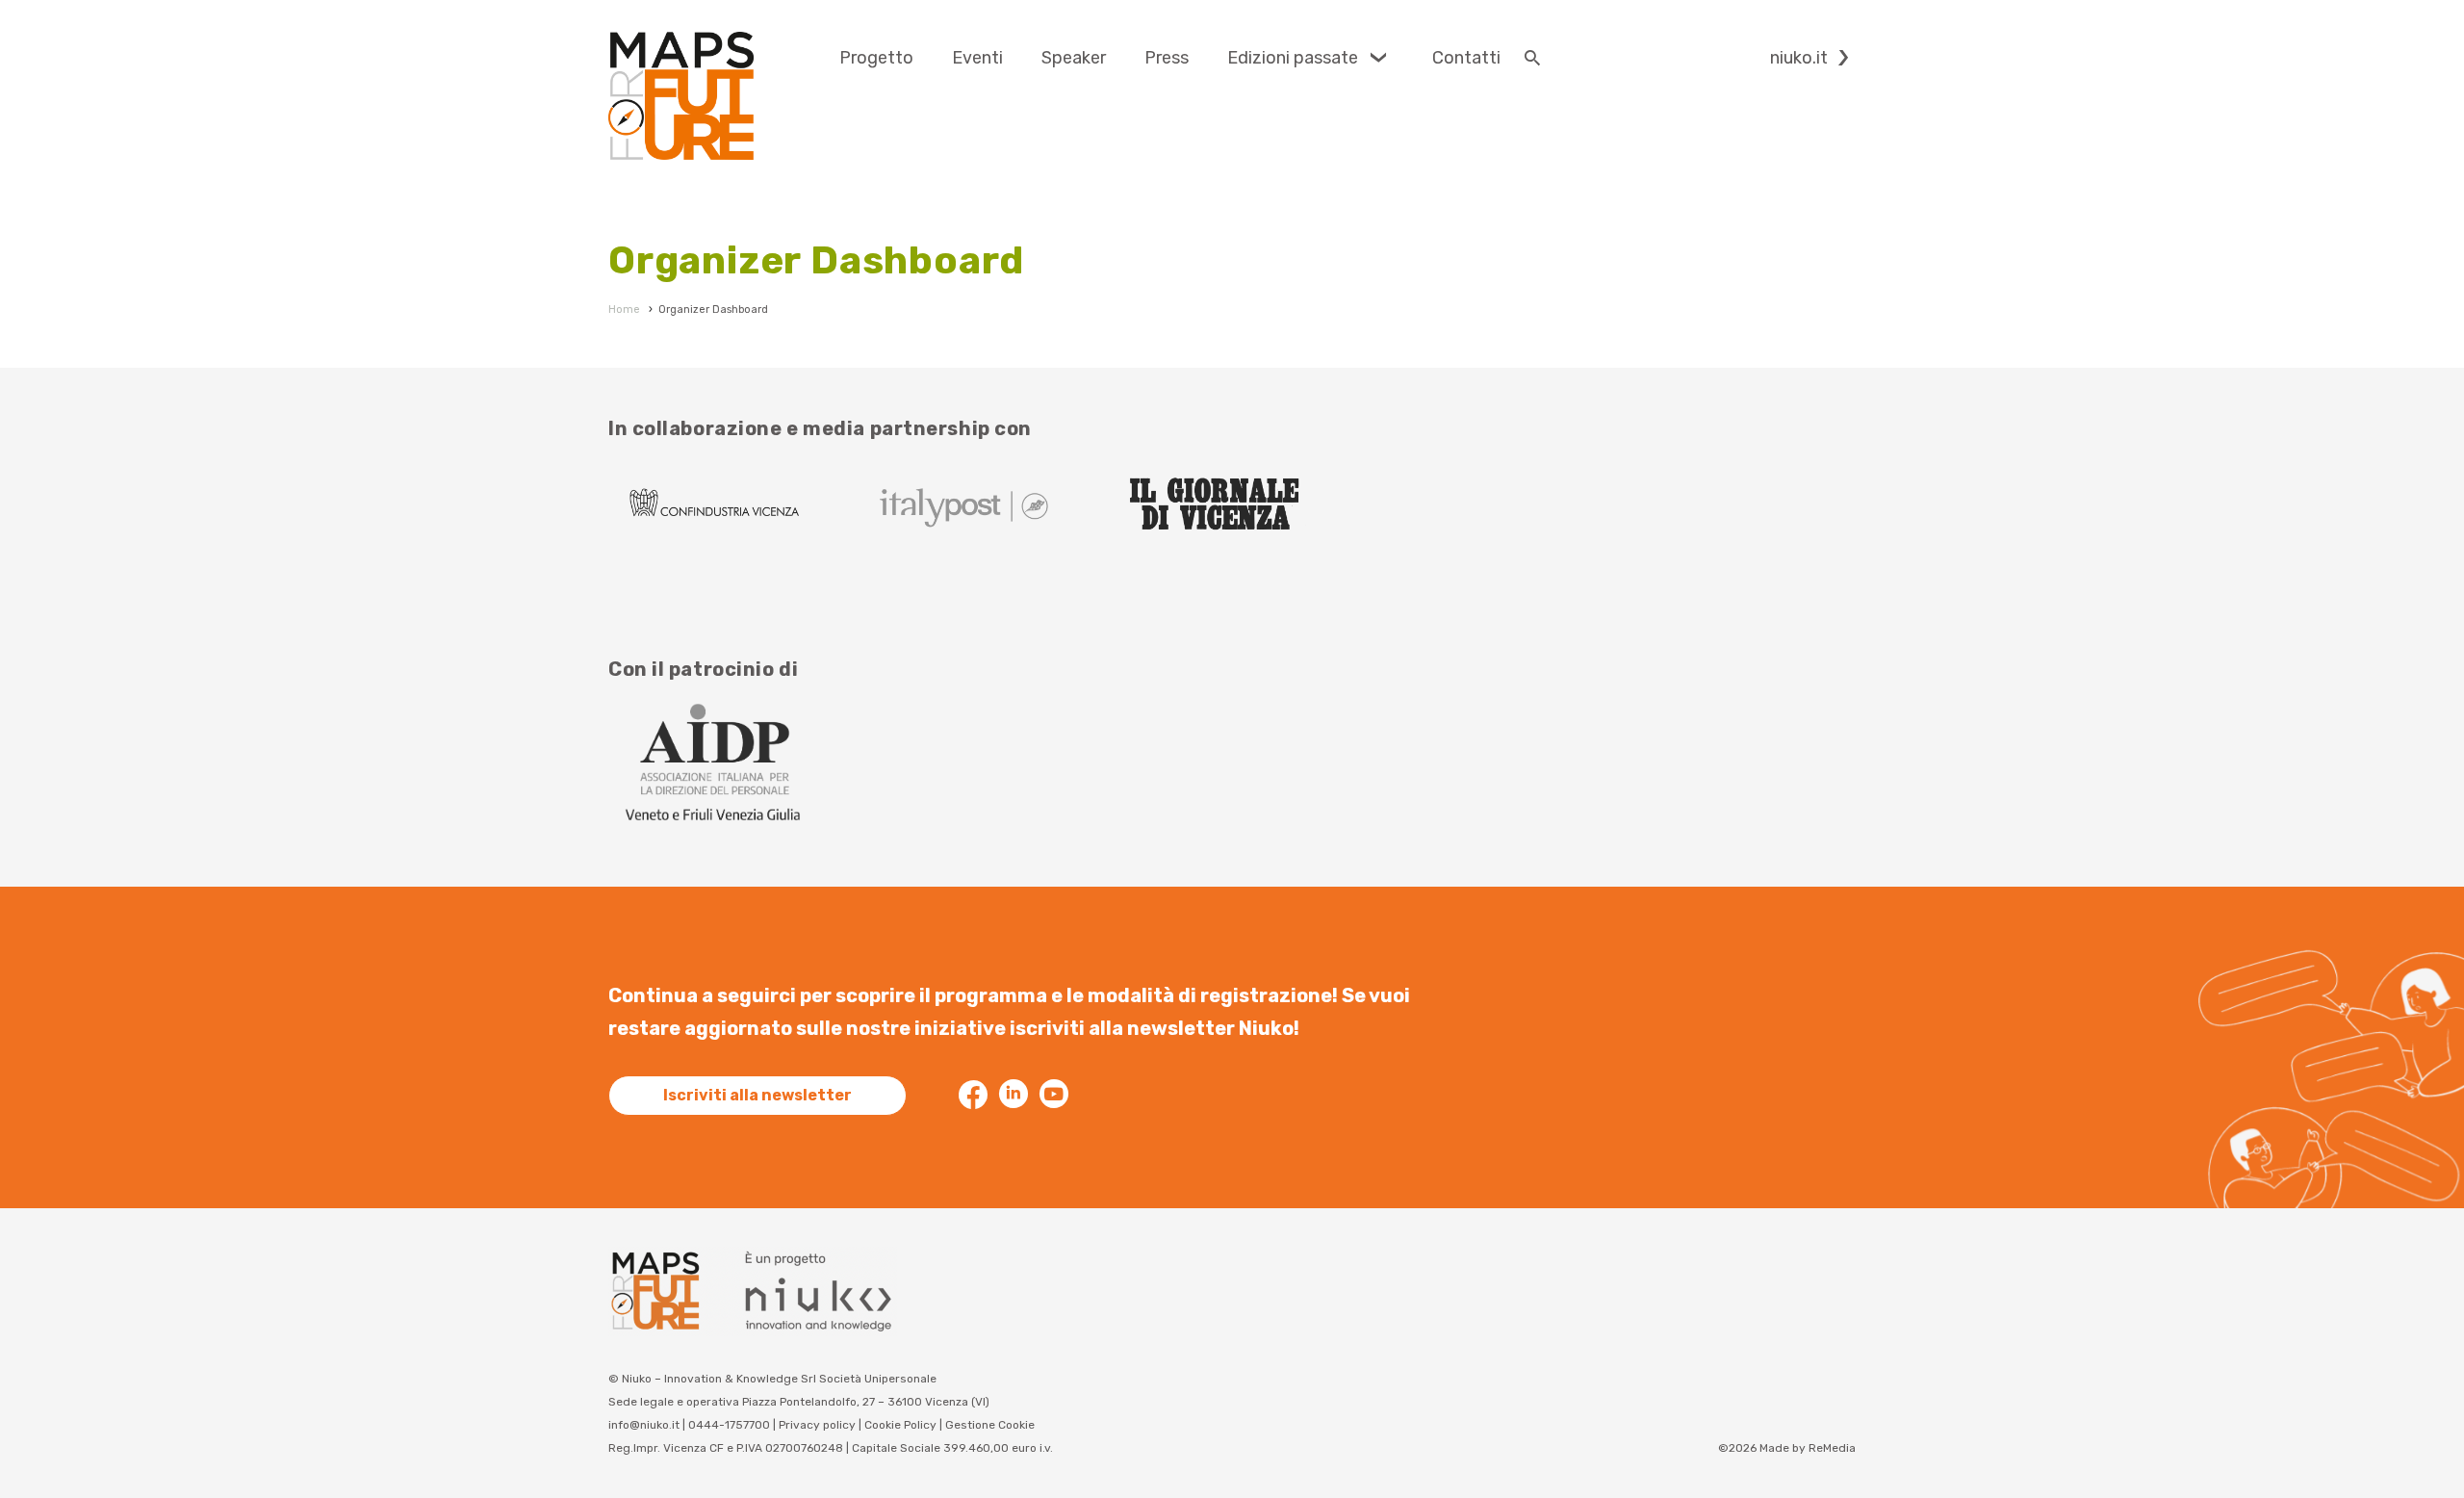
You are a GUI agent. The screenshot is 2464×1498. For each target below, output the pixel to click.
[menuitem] (876, 58)
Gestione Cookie (990, 1425)
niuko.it (1799, 58)
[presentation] (876, 58)
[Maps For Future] (681, 96)
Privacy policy (817, 1425)
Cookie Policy (900, 1425)
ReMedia (1832, 1448)
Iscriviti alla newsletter (757, 1095)
